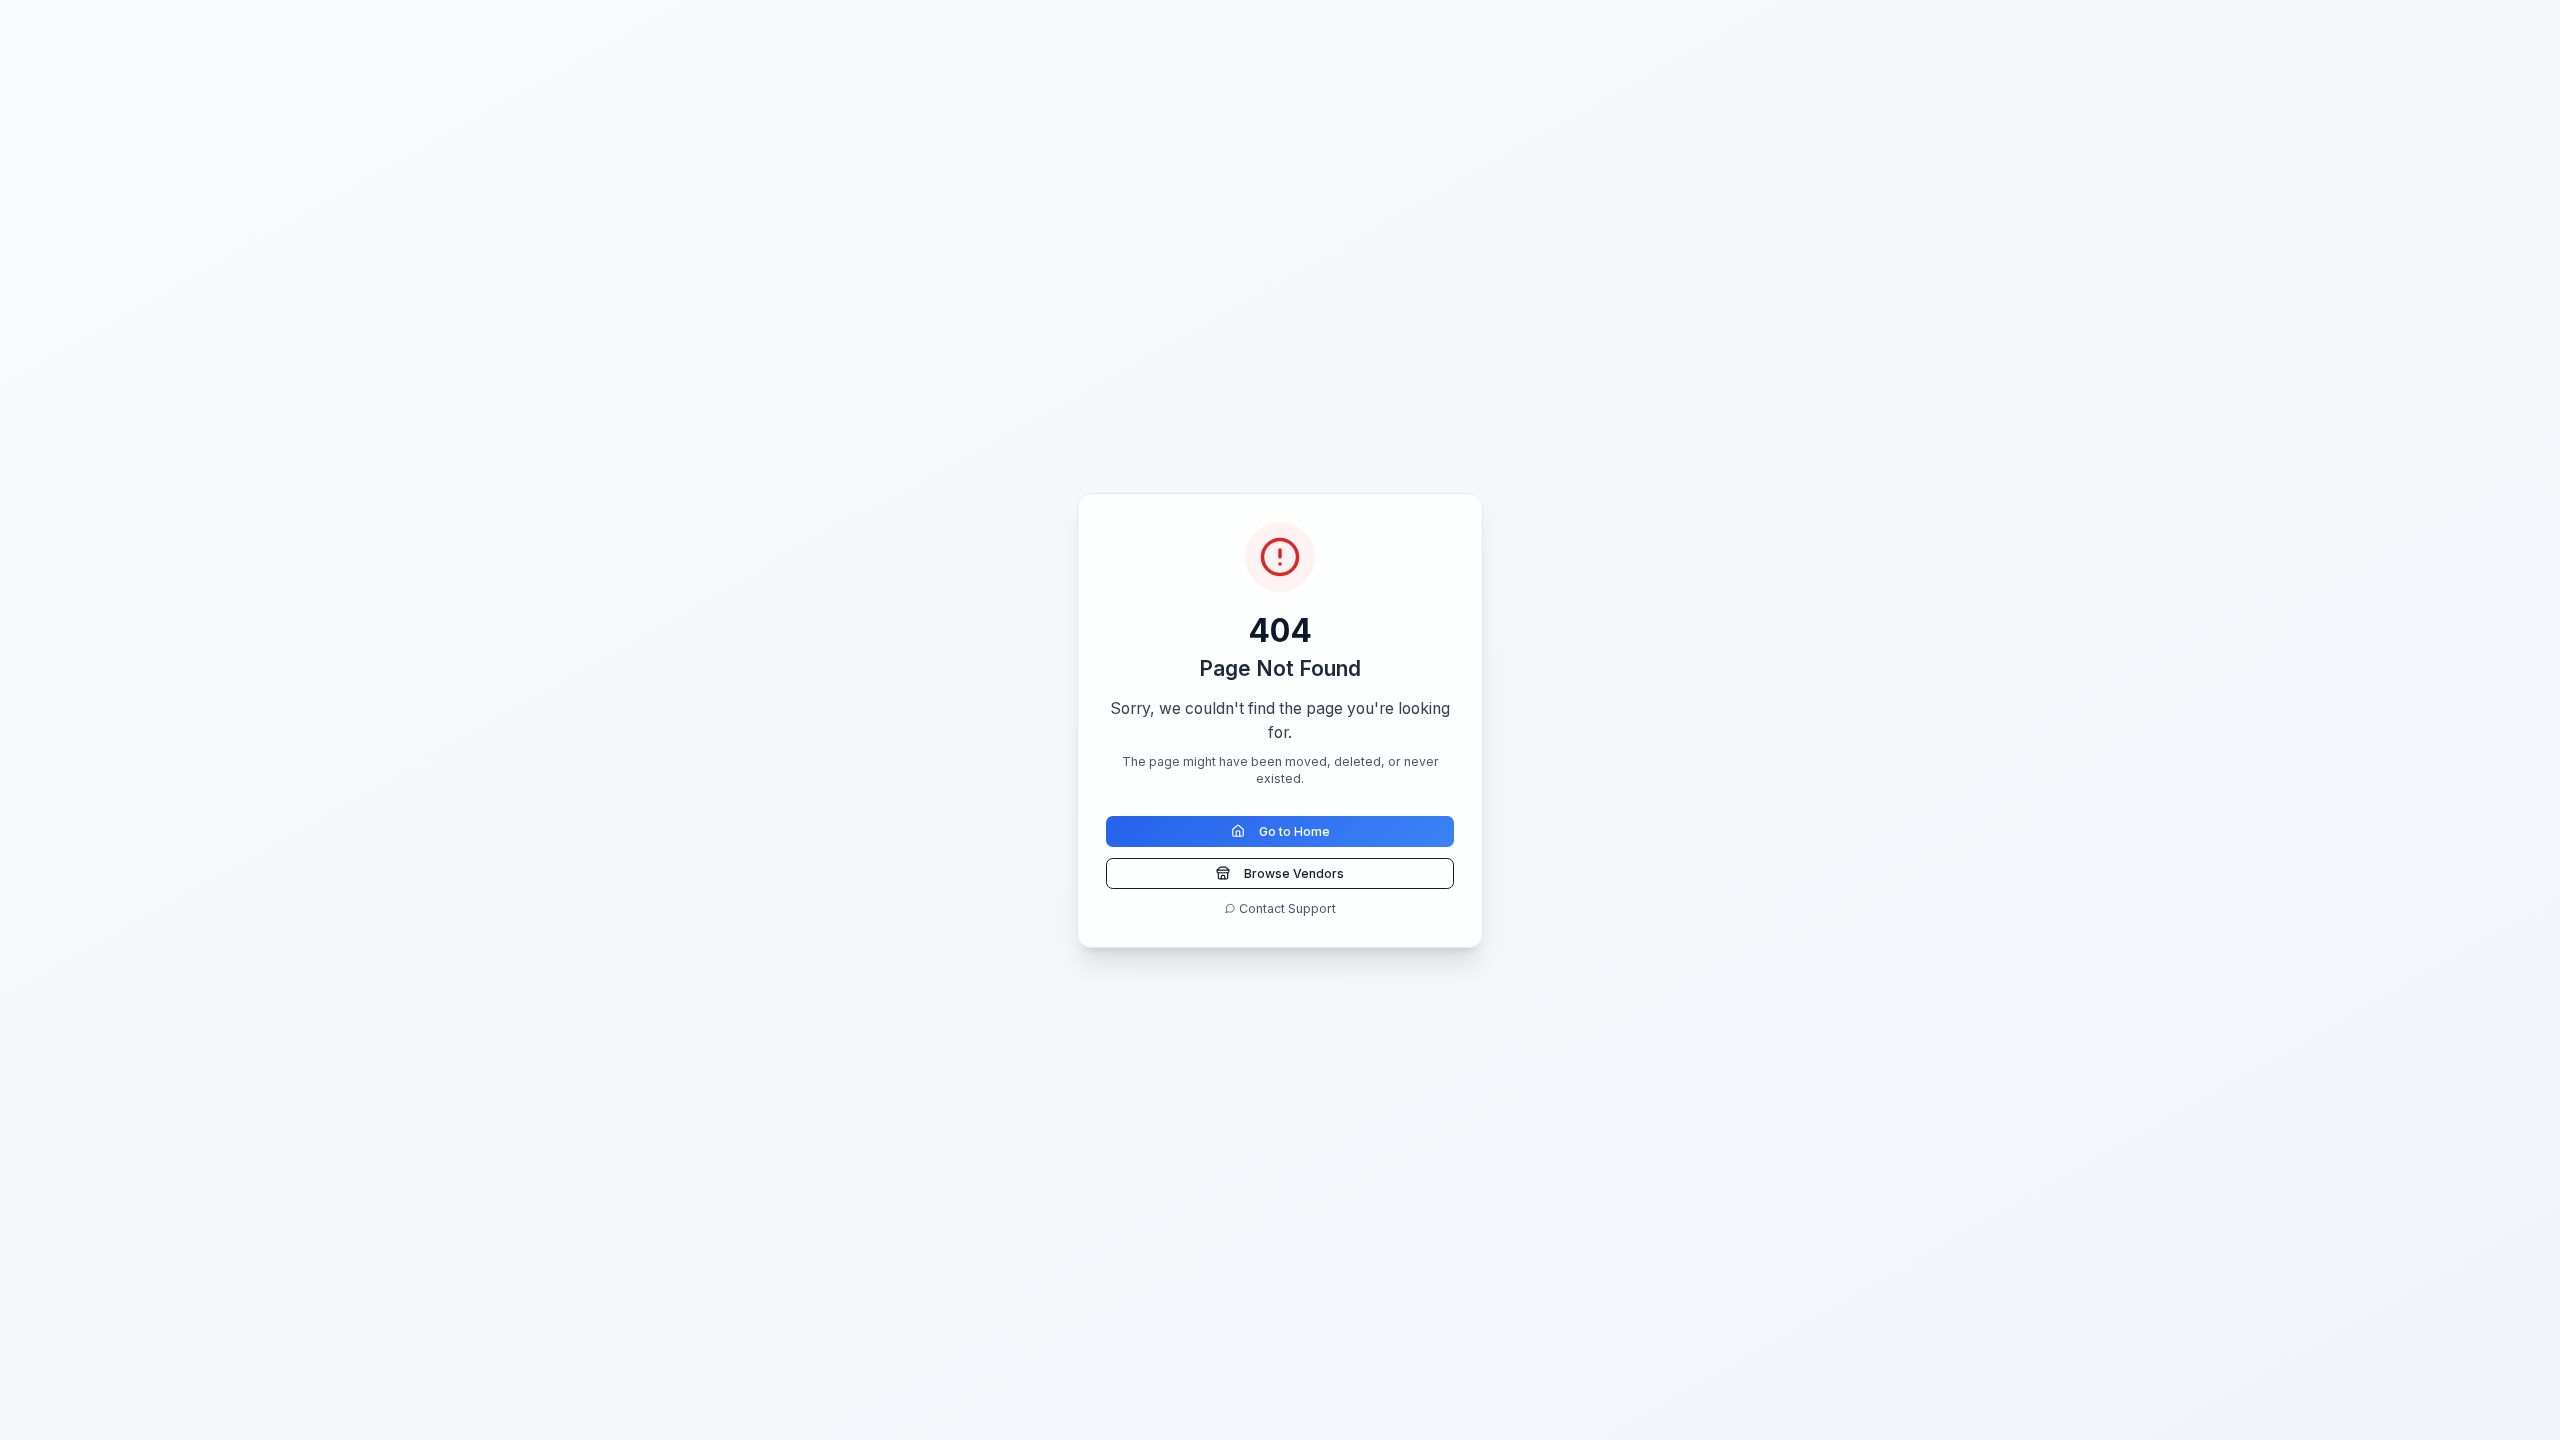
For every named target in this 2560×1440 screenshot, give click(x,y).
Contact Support (1287, 908)
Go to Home (1294, 831)
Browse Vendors (1294, 873)
